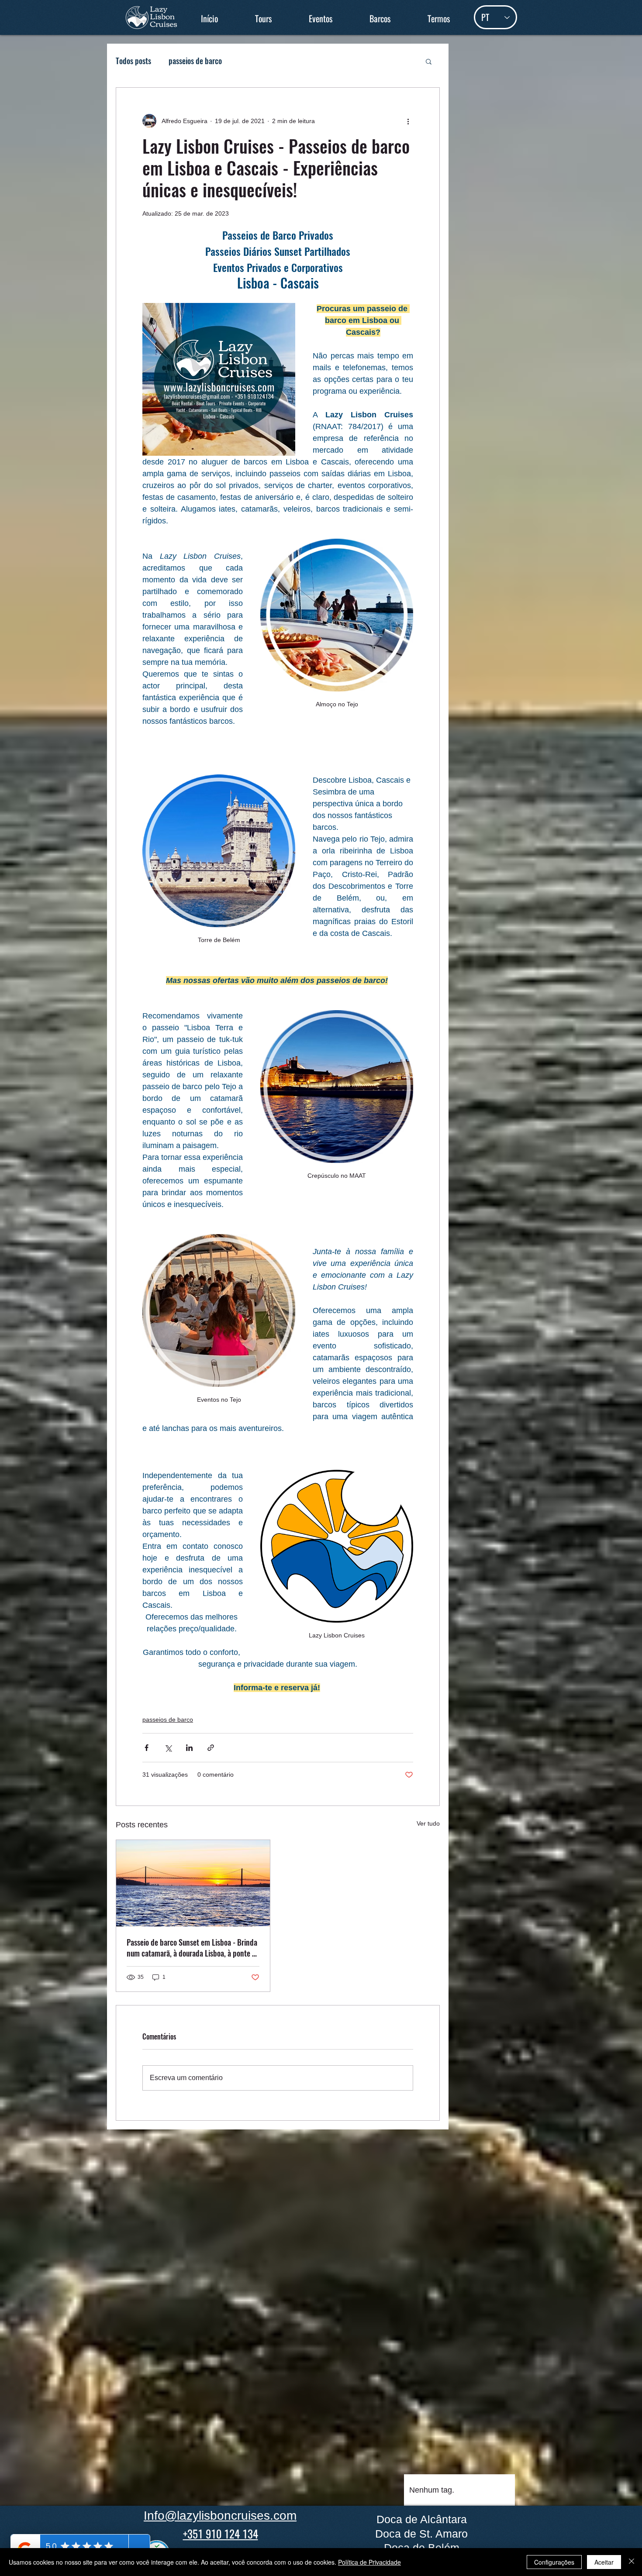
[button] (263, 19)
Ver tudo (428, 1823)
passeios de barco (195, 61)
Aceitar (604, 2562)
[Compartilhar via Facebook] (147, 1748)
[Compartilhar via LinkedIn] (189, 1748)
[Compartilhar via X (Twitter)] (168, 1748)
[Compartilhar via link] (211, 1748)
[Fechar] (632, 2562)
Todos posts (133, 61)
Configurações (554, 2562)
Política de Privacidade (369, 2562)
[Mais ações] (408, 121)
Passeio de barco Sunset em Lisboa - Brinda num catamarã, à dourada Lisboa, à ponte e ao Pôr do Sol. (192, 1948)
